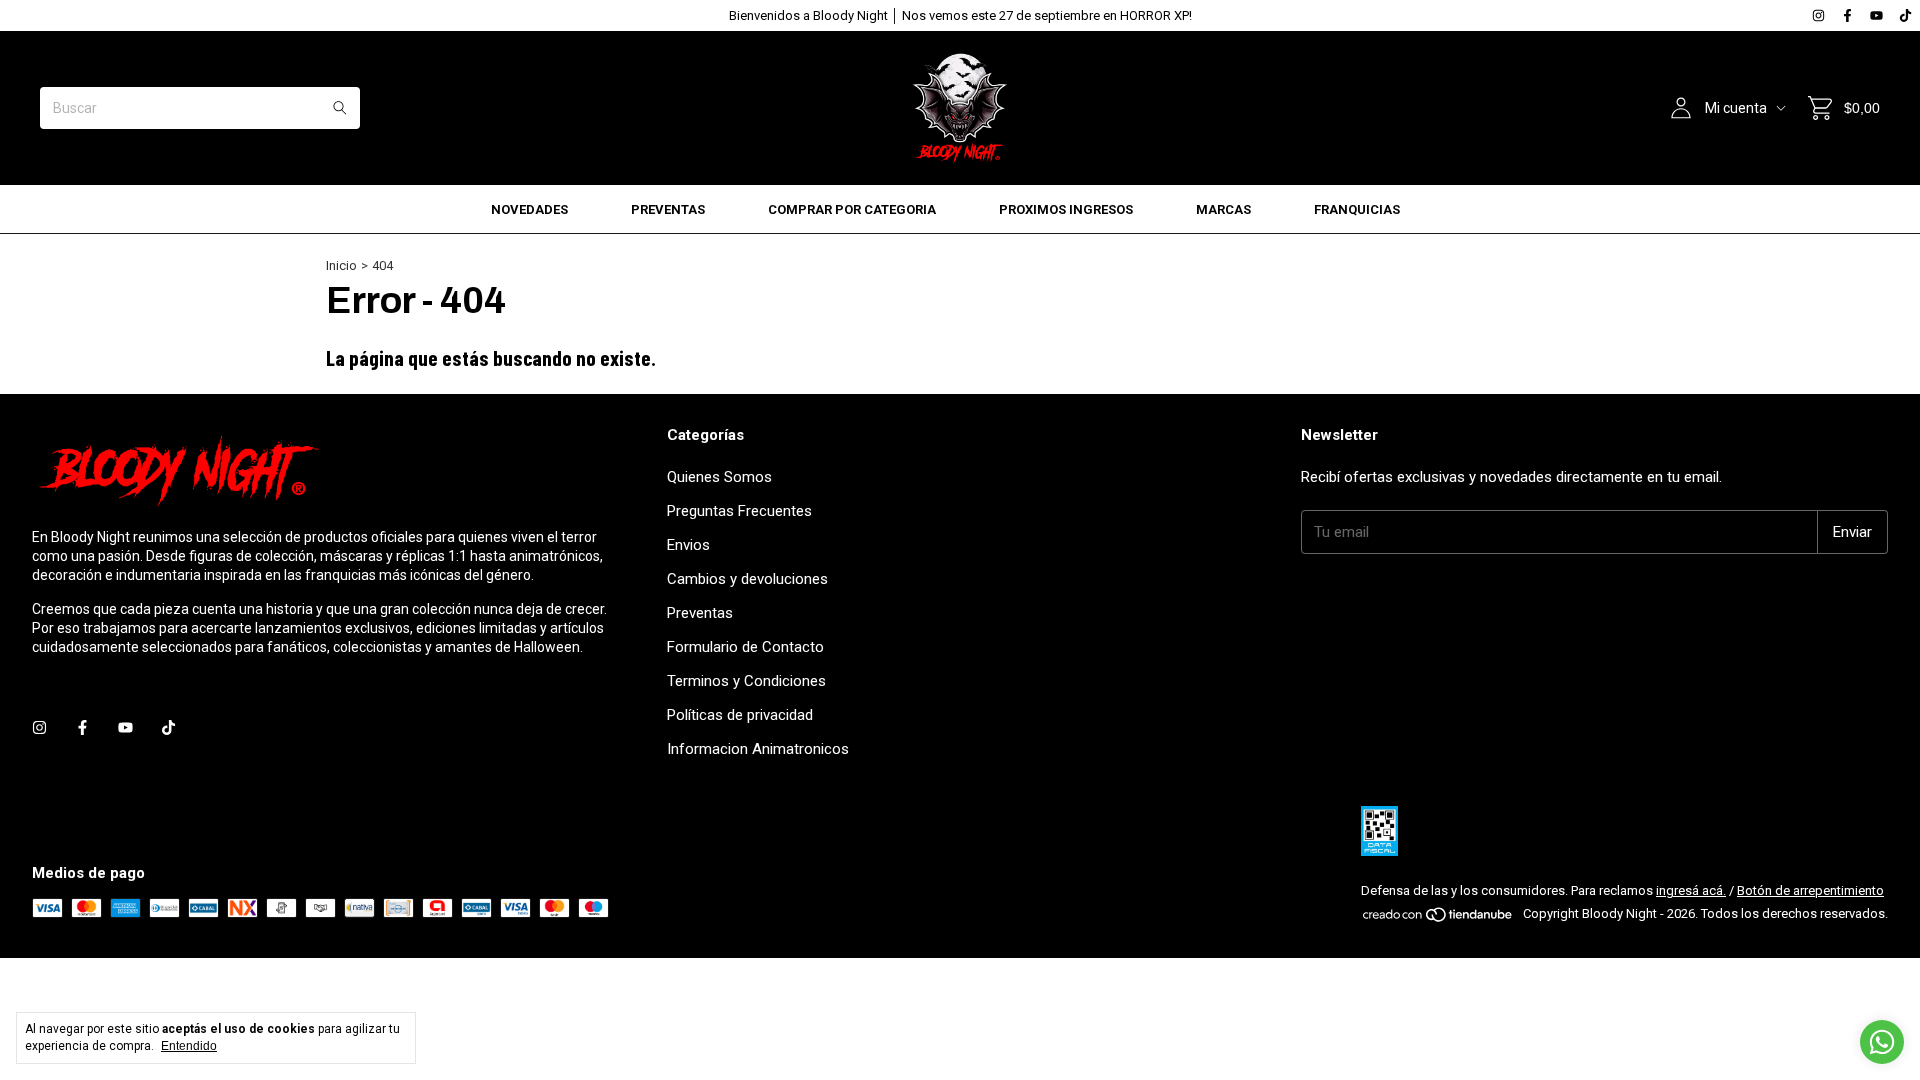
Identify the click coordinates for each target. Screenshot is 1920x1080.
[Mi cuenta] (1681, 108)
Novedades (529, 209)
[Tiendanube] (1438, 918)
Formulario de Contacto (745, 647)
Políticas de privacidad (740, 715)
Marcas (1223, 209)
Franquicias (1357, 209)
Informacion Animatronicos (758, 749)
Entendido (189, 1046)
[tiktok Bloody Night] (1905, 15)
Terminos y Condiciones (746, 681)
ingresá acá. (1691, 890)
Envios (688, 545)
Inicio (341, 265)
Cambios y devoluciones (747, 579)
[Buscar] (340, 108)
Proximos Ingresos (1066, 209)
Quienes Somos (719, 477)
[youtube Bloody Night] (1876, 15)
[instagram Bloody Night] (1818, 15)
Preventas (668, 209)
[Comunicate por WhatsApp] (1882, 1042)
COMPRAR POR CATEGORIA (852, 209)
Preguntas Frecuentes (739, 511)
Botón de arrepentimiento (1810, 890)
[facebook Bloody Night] (1847, 15)
